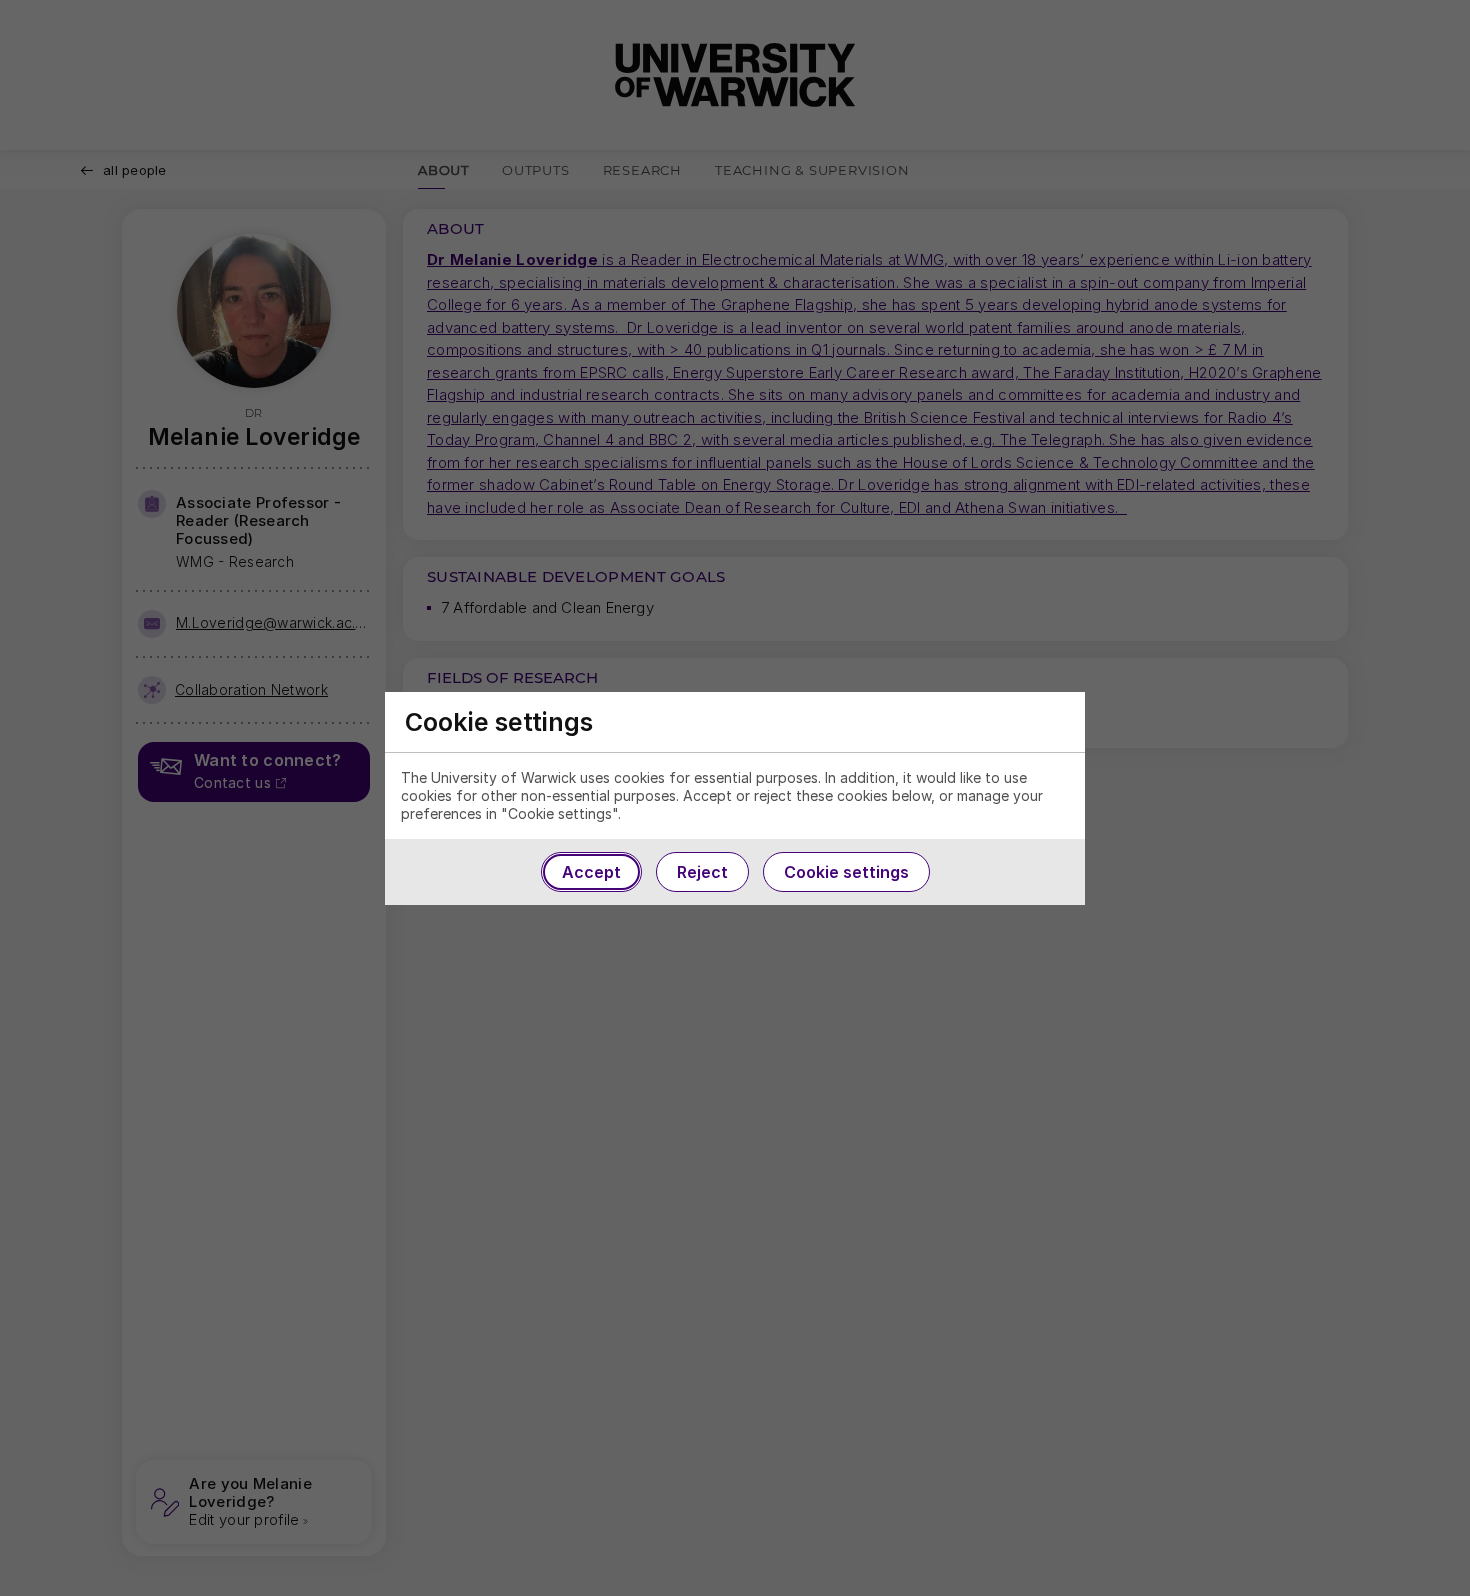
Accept (591, 872)
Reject (702, 872)
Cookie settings (846, 872)
